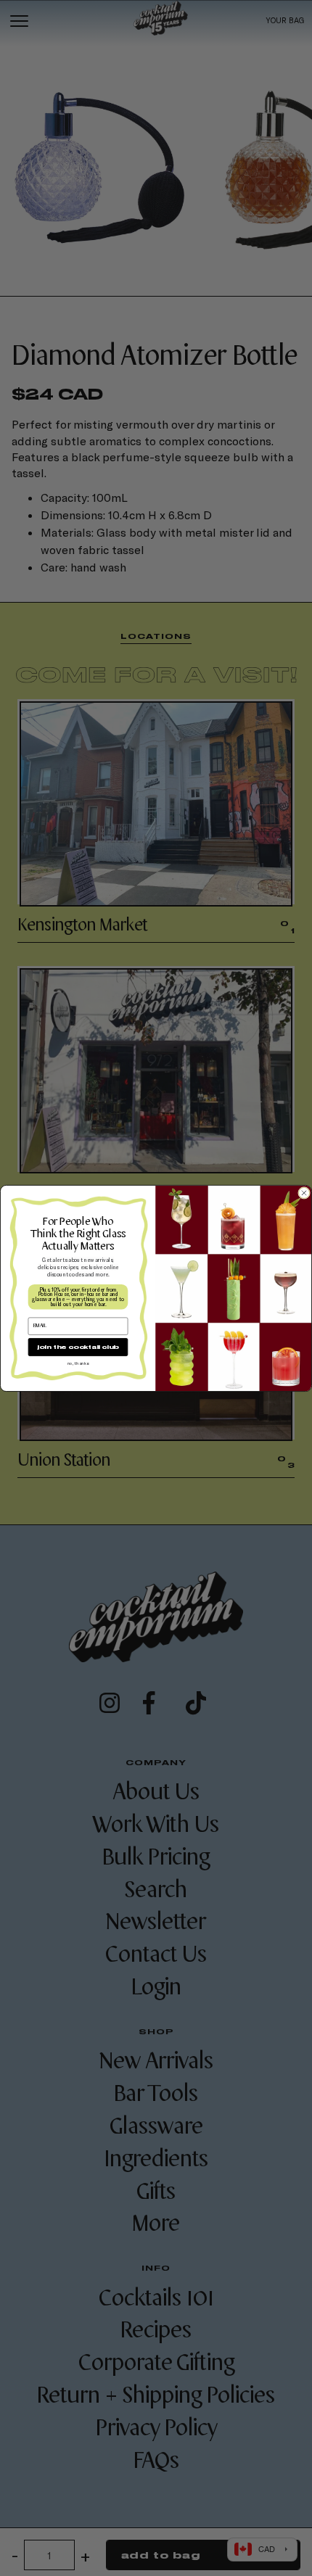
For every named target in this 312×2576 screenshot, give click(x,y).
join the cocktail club (78, 1347)
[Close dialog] (304, 1193)
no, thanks (78, 1362)
